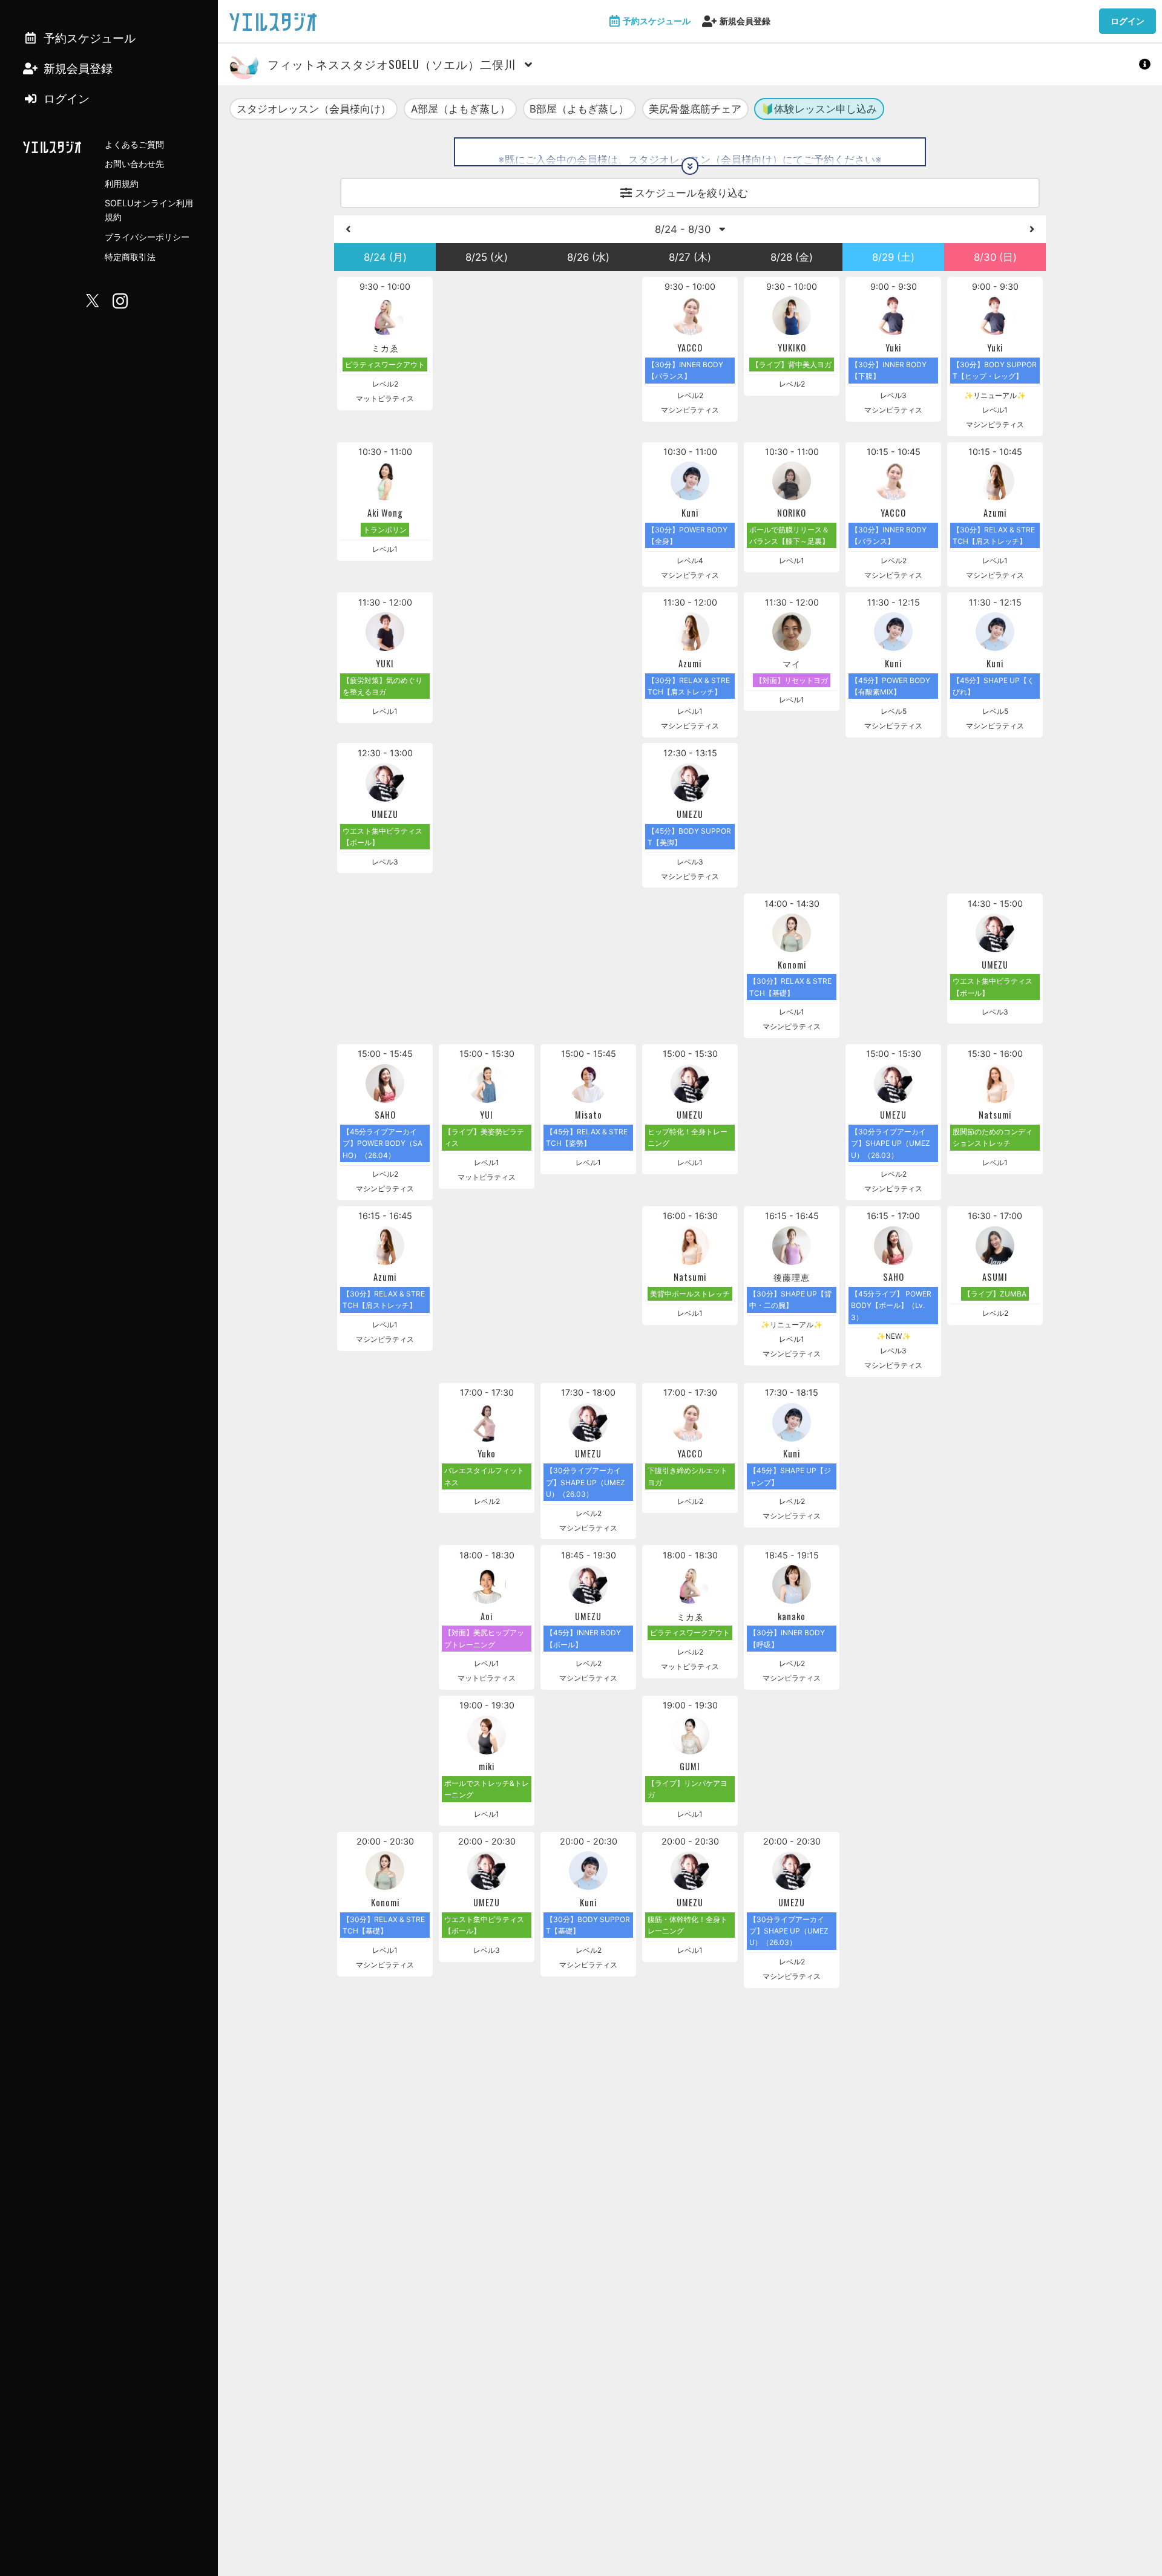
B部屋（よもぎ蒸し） (579, 109)
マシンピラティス (690, 410)
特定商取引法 (130, 257)
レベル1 (995, 410)
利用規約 (122, 184)
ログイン (1128, 21)
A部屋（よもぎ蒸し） (461, 109)
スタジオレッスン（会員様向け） (314, 109)
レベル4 (690, 561)
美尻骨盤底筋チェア (695, 109)
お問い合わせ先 (134, 164)
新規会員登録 (745, 21)
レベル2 (385, 384)
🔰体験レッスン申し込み (819, 109)
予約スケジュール (657, 21)
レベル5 (894, 711)
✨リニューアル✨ (995, 395)
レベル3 (893, 395)
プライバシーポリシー (147, 237)
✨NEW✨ (894, 1336)
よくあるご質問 (134, 144)
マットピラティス (385, 398)
